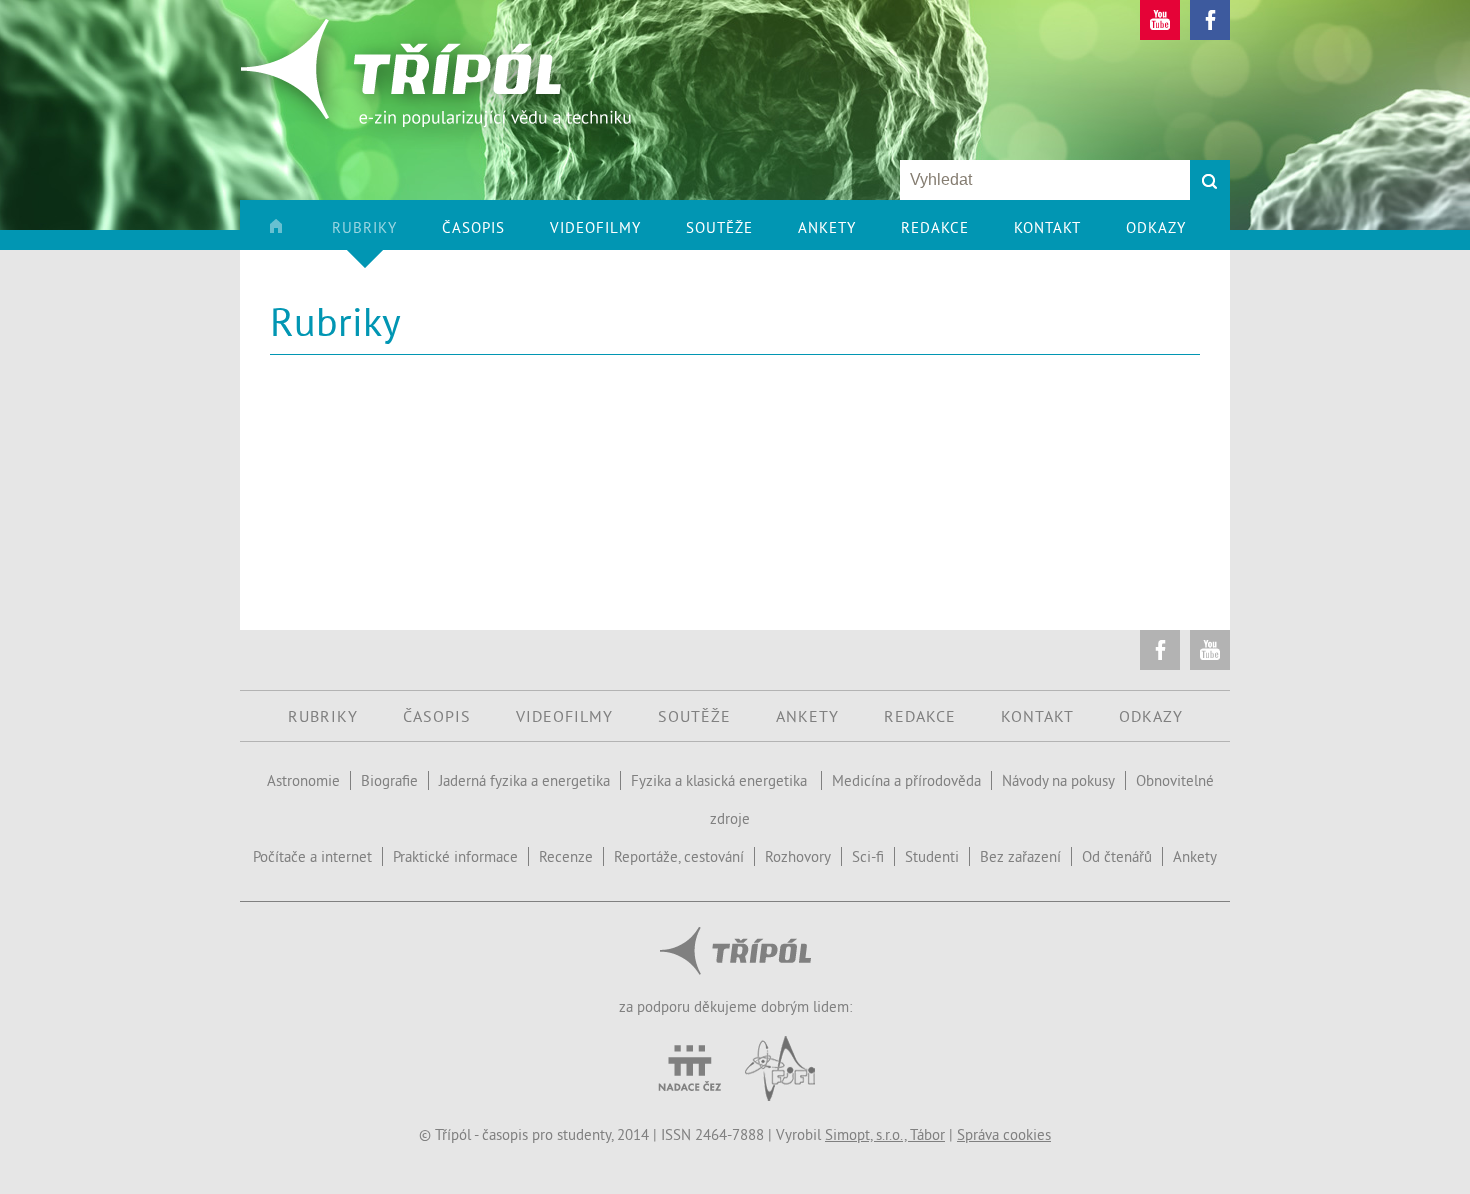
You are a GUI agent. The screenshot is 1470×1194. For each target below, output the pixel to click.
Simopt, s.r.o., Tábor (885, 1134)
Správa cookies (1004, 1134)
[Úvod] (298, 234)
